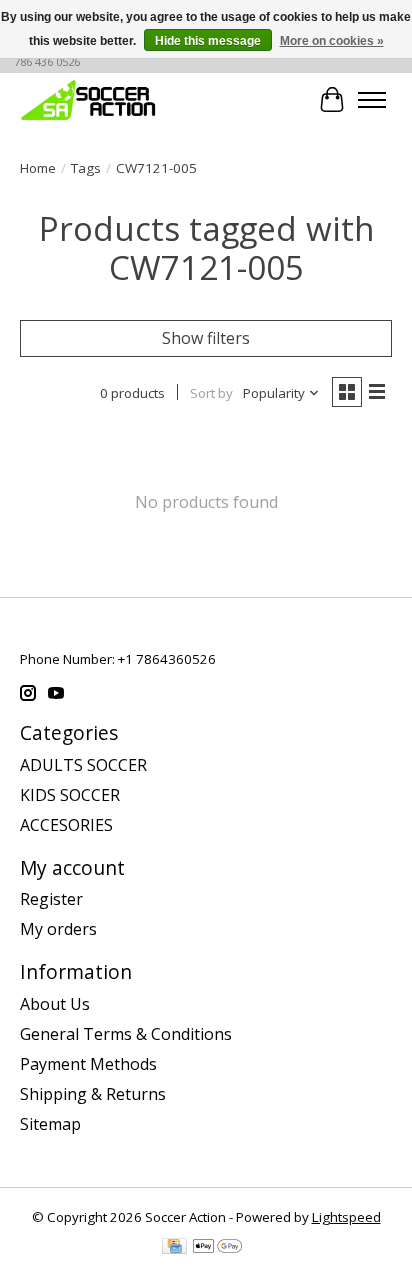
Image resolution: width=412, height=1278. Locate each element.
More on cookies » (332, 41)
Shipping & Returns (93, 1094)
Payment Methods (88, 1064)
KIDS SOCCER (70, 795)
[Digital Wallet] (217, 1248)
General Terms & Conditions (126, 1034)
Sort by (211, 393)
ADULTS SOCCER (83, 765)
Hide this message (208, 41)
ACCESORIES (66, 825)
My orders (58, 929)
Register (51, 899)
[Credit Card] (174, 1248)
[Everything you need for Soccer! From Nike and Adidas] (88, 99)
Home (38, 168)
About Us (55, 1004)
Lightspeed (346, 1217)
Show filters (206, 338)
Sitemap (50, 1124)
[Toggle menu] (372, 100)
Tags (86, 168)
